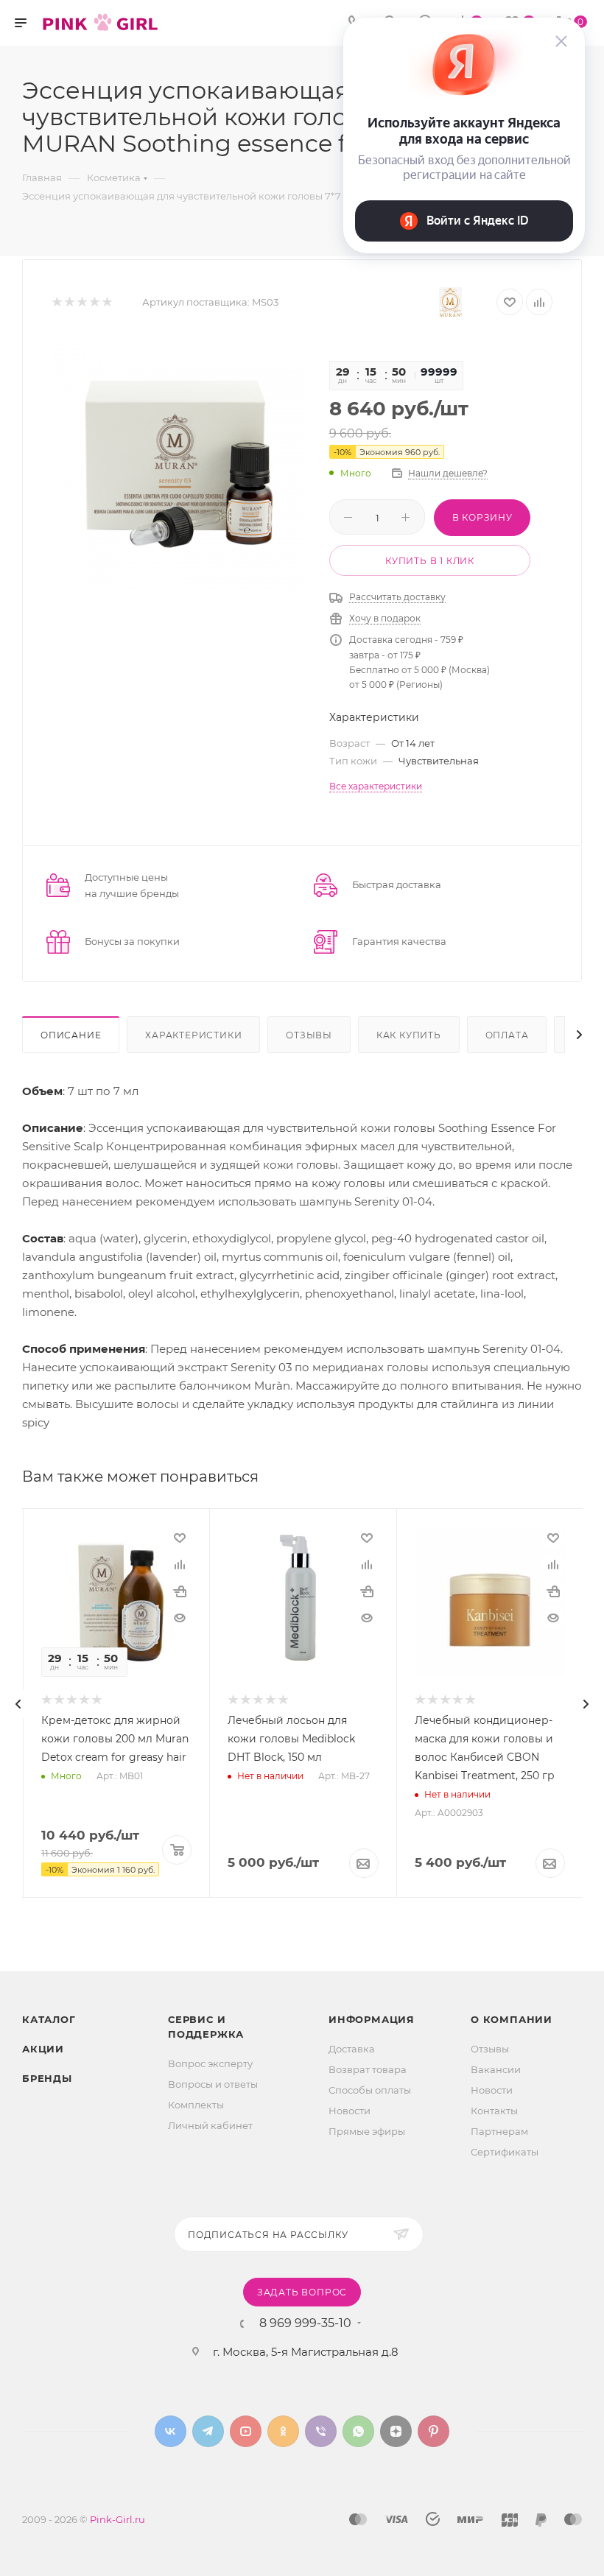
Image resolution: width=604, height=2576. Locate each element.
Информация (372, 2019)
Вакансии (496, 2069)
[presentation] (18, 1704)
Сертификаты (505, 2152)
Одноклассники (283, 2431)
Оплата (507, 1035)
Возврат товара (368, 2069)
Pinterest (433, 2431)
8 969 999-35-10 (305, 2323)
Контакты (494, 2111)
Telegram (208, 2431)
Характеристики (193, 1035)
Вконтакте (171, 2431)
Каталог (49, 2019)
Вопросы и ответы (213, 2084)
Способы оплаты (370, 2090)
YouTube (246, 2431)
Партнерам (499, 2131)
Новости (350, 2111)
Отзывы (309, 1035)
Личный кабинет (210, 2125)
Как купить (409, 1035)
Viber (321, 2431)
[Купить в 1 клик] (180, 1591)
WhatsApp (358, 2431)
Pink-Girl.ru (117, 2519)
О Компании (512, 2019)
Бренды (47, 2078)
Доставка (352, 2049)
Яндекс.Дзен (396, 2431)
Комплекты (196, 2105)
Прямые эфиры (367, 2131)
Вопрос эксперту (210, 2063)
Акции (43, 2049)
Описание (71, 1035)
